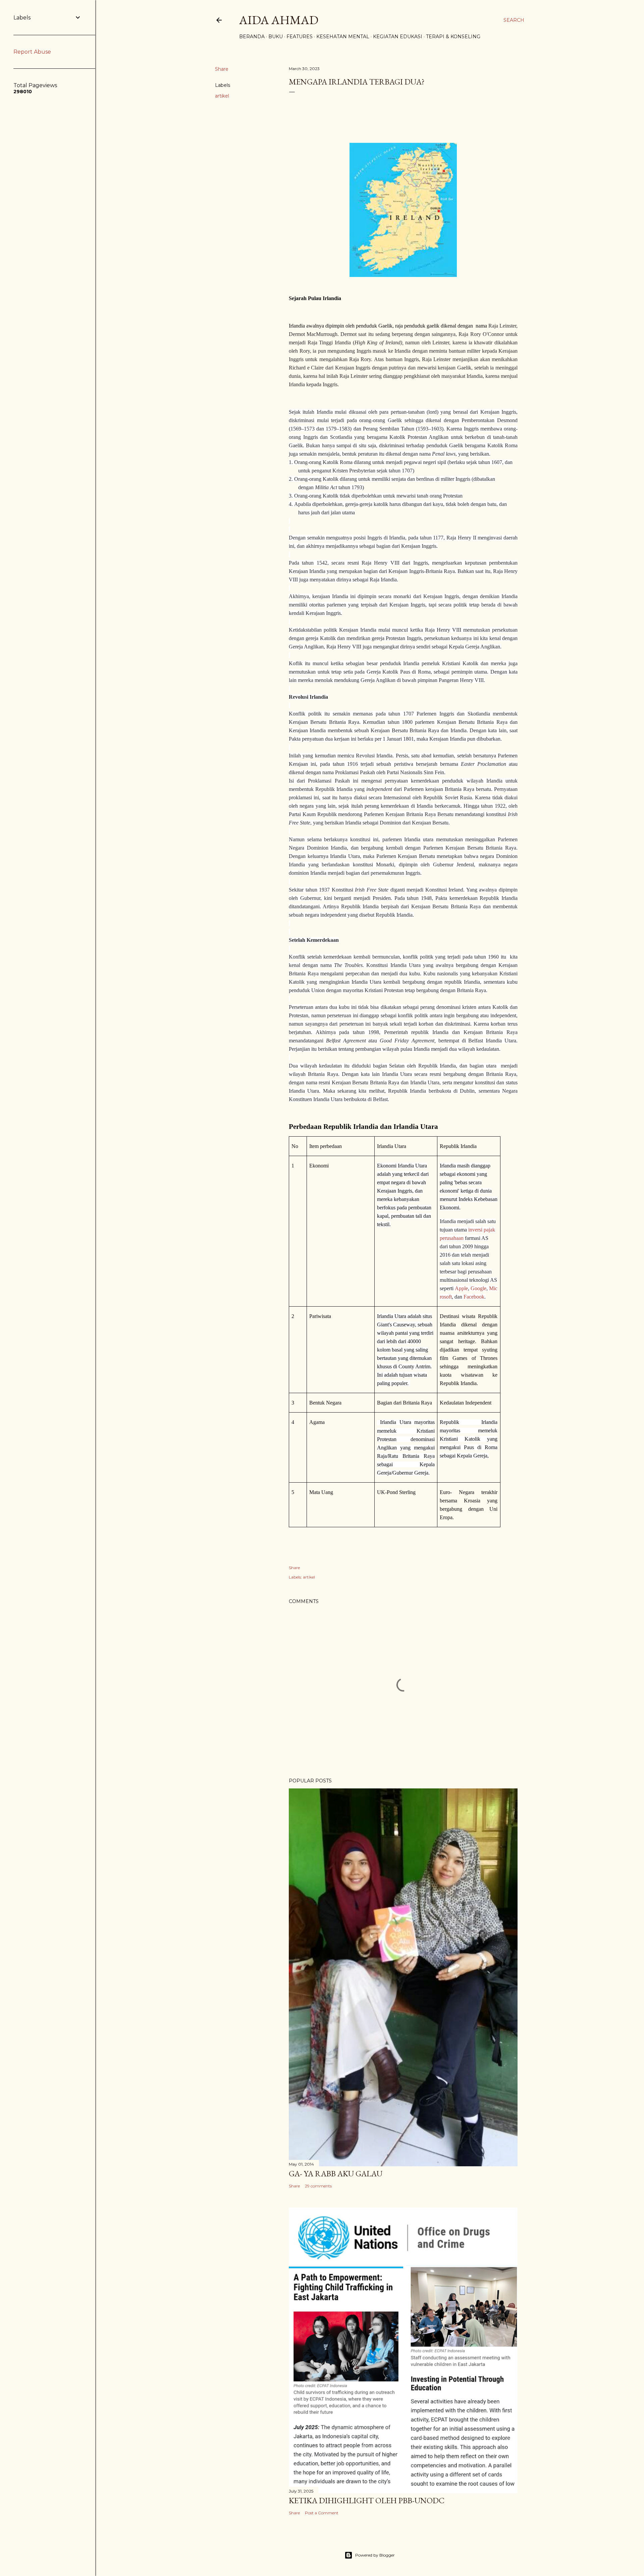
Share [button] (222, 69)
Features (300, 37)
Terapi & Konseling (453, 37)
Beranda (252, 37)
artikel (222, 96)
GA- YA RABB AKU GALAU (336, 2173)
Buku (276, 37)
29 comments (318, 2186)
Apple (461, 1288)
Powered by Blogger (375, 2555)
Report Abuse (32, 52)
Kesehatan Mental (343, 37)
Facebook (474, 1297)
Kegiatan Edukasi (398, 37)
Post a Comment (322, 2513)
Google (478, 1288)
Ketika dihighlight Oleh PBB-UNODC (367, 2500)
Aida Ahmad (279, 20)
